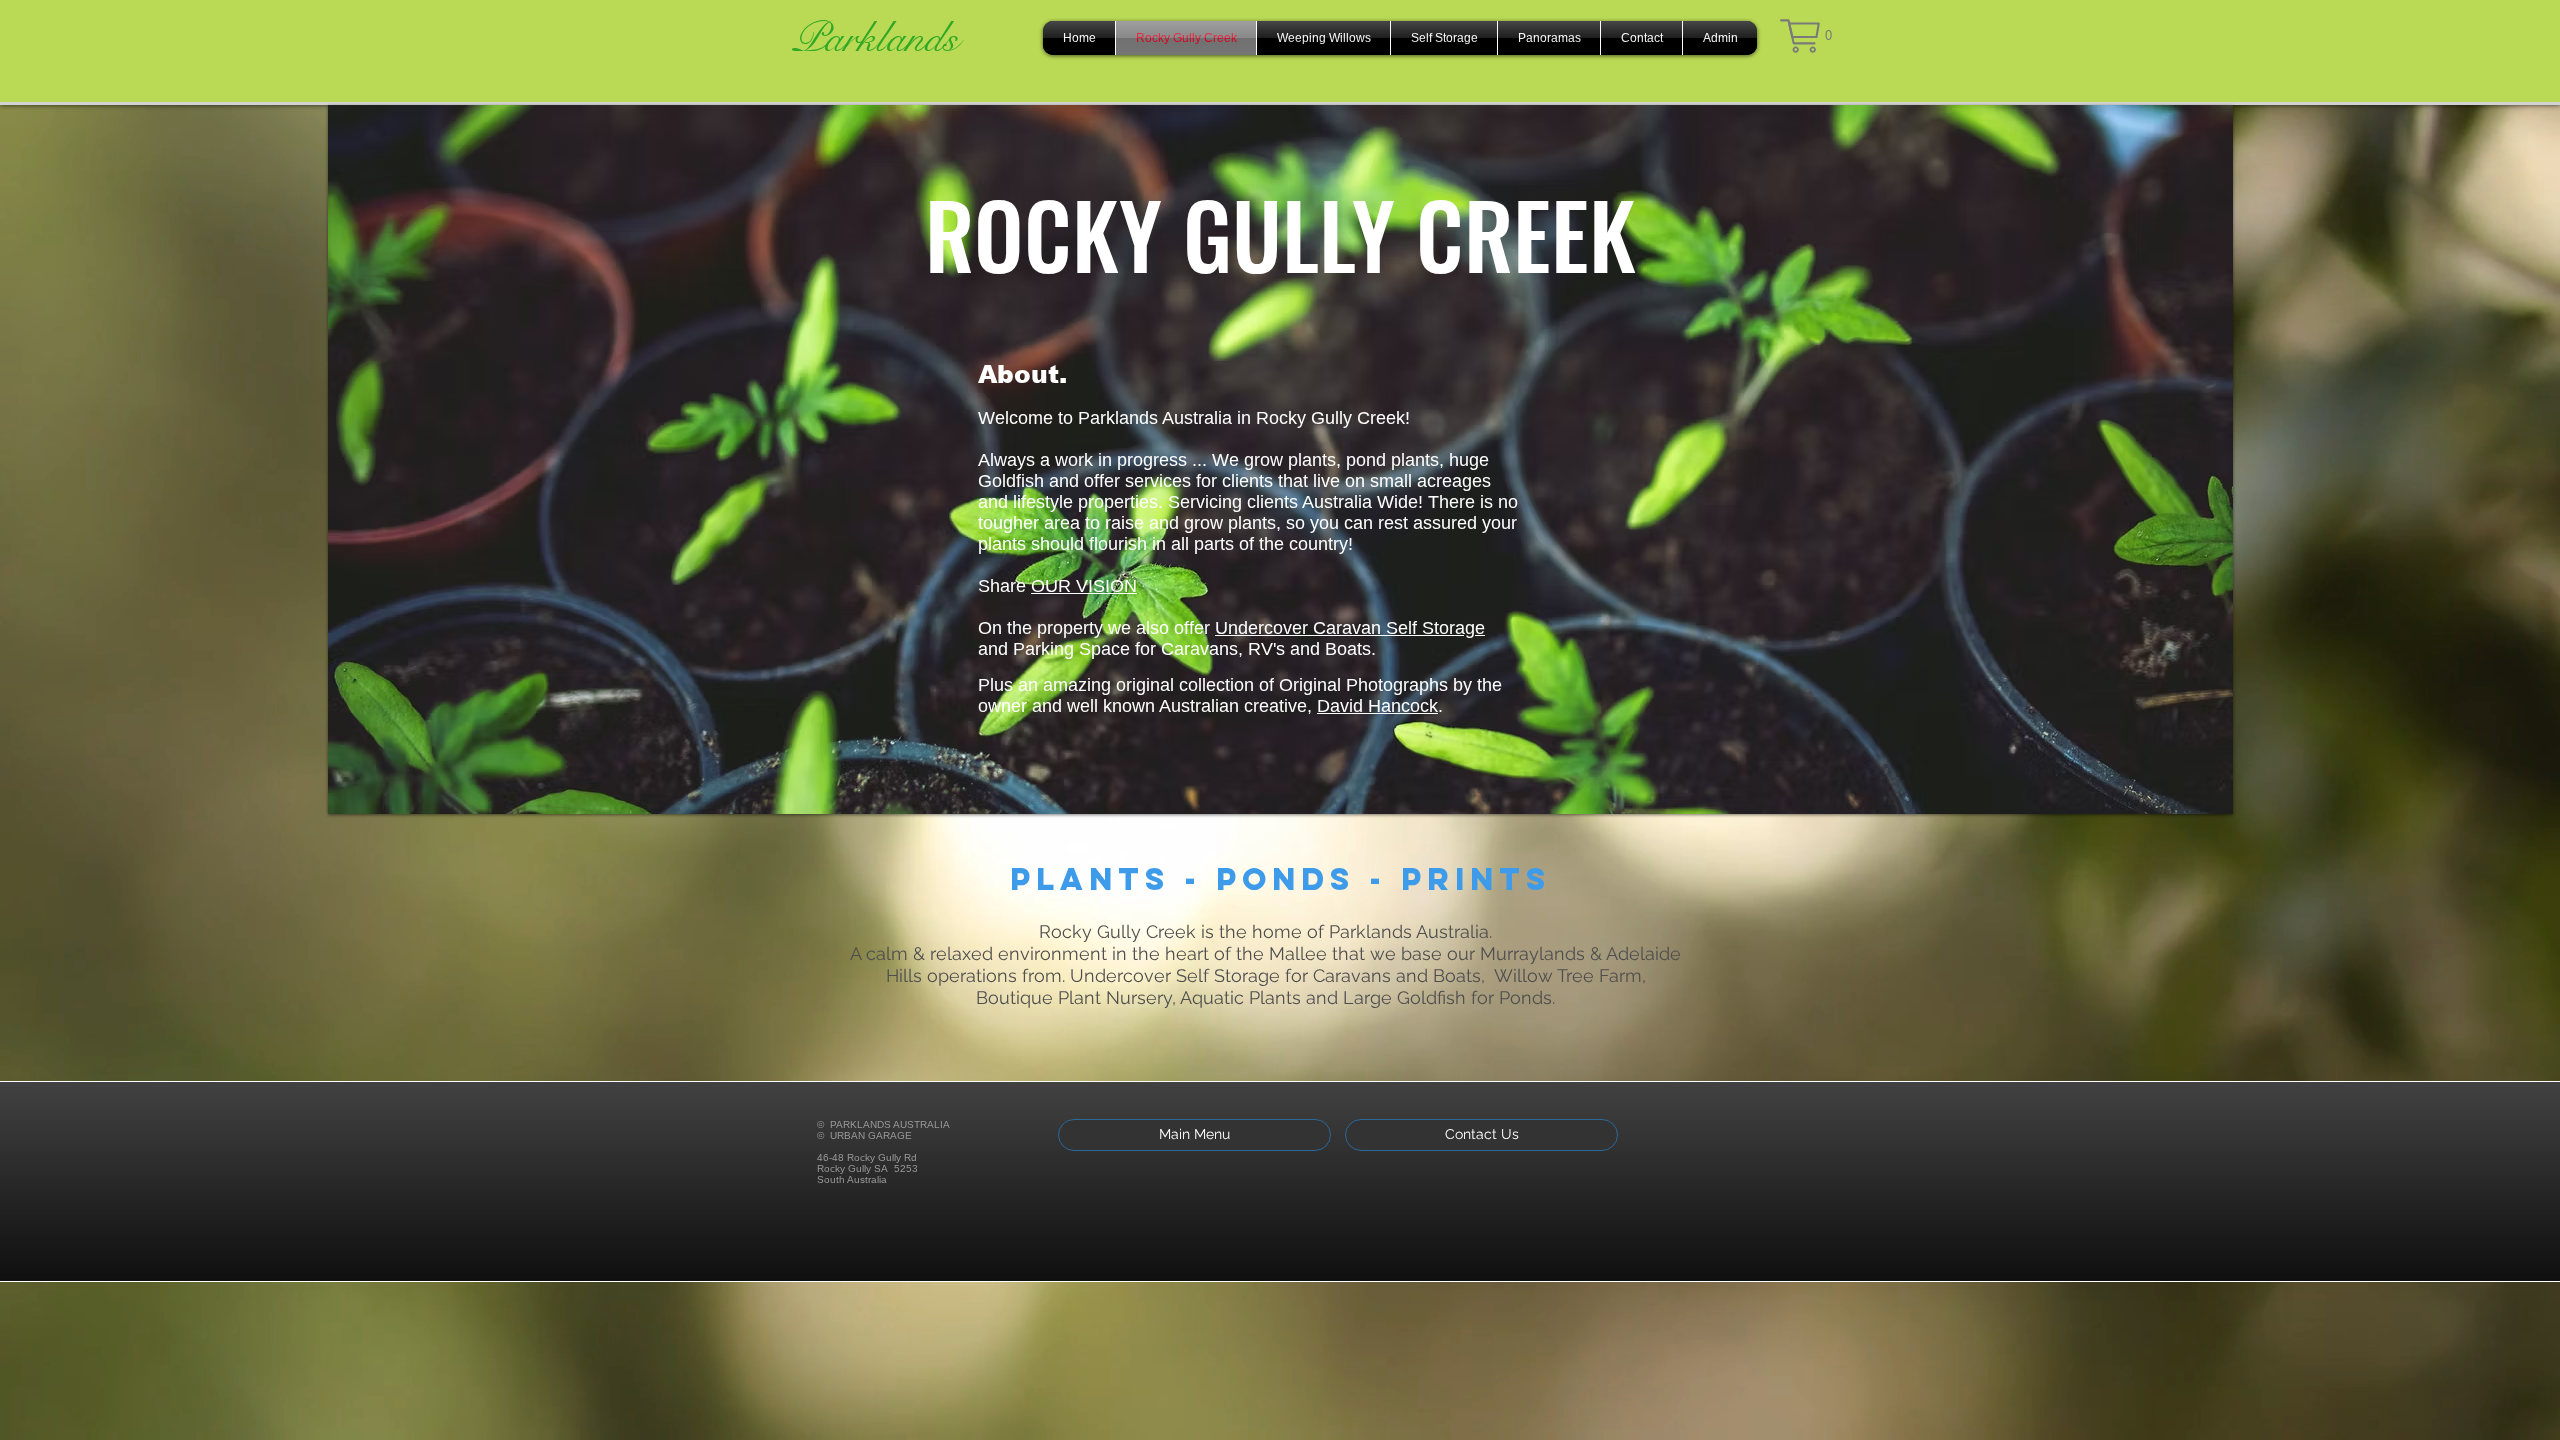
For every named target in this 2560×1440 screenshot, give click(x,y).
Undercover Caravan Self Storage (1350, 628)
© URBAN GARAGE (864, 1135)
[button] (1806, 36)
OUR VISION (1084, 586)
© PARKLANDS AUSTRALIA (883, 1124)
